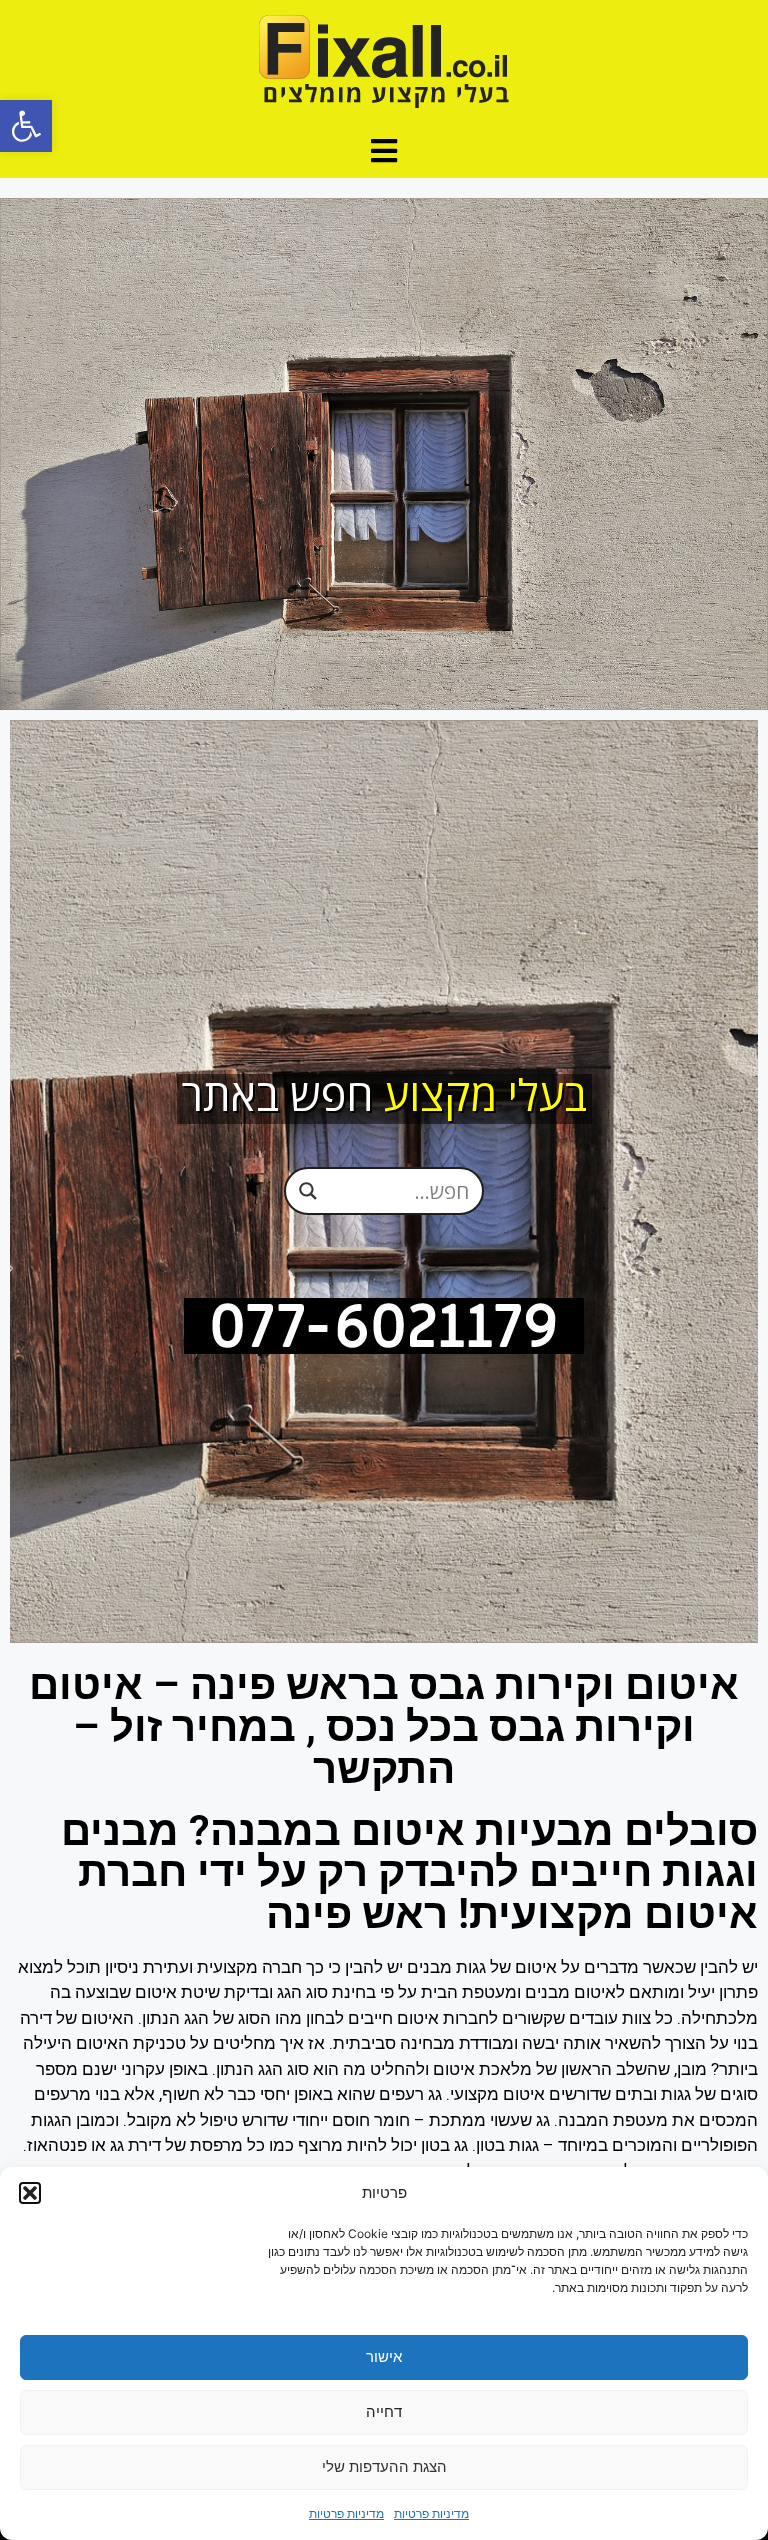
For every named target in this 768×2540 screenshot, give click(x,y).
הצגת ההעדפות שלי (384, 2466)
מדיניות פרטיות (431, 2513)
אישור (384, 2356)
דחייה (384, 2411)
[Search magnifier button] (308, 1191)
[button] (26, 126)
